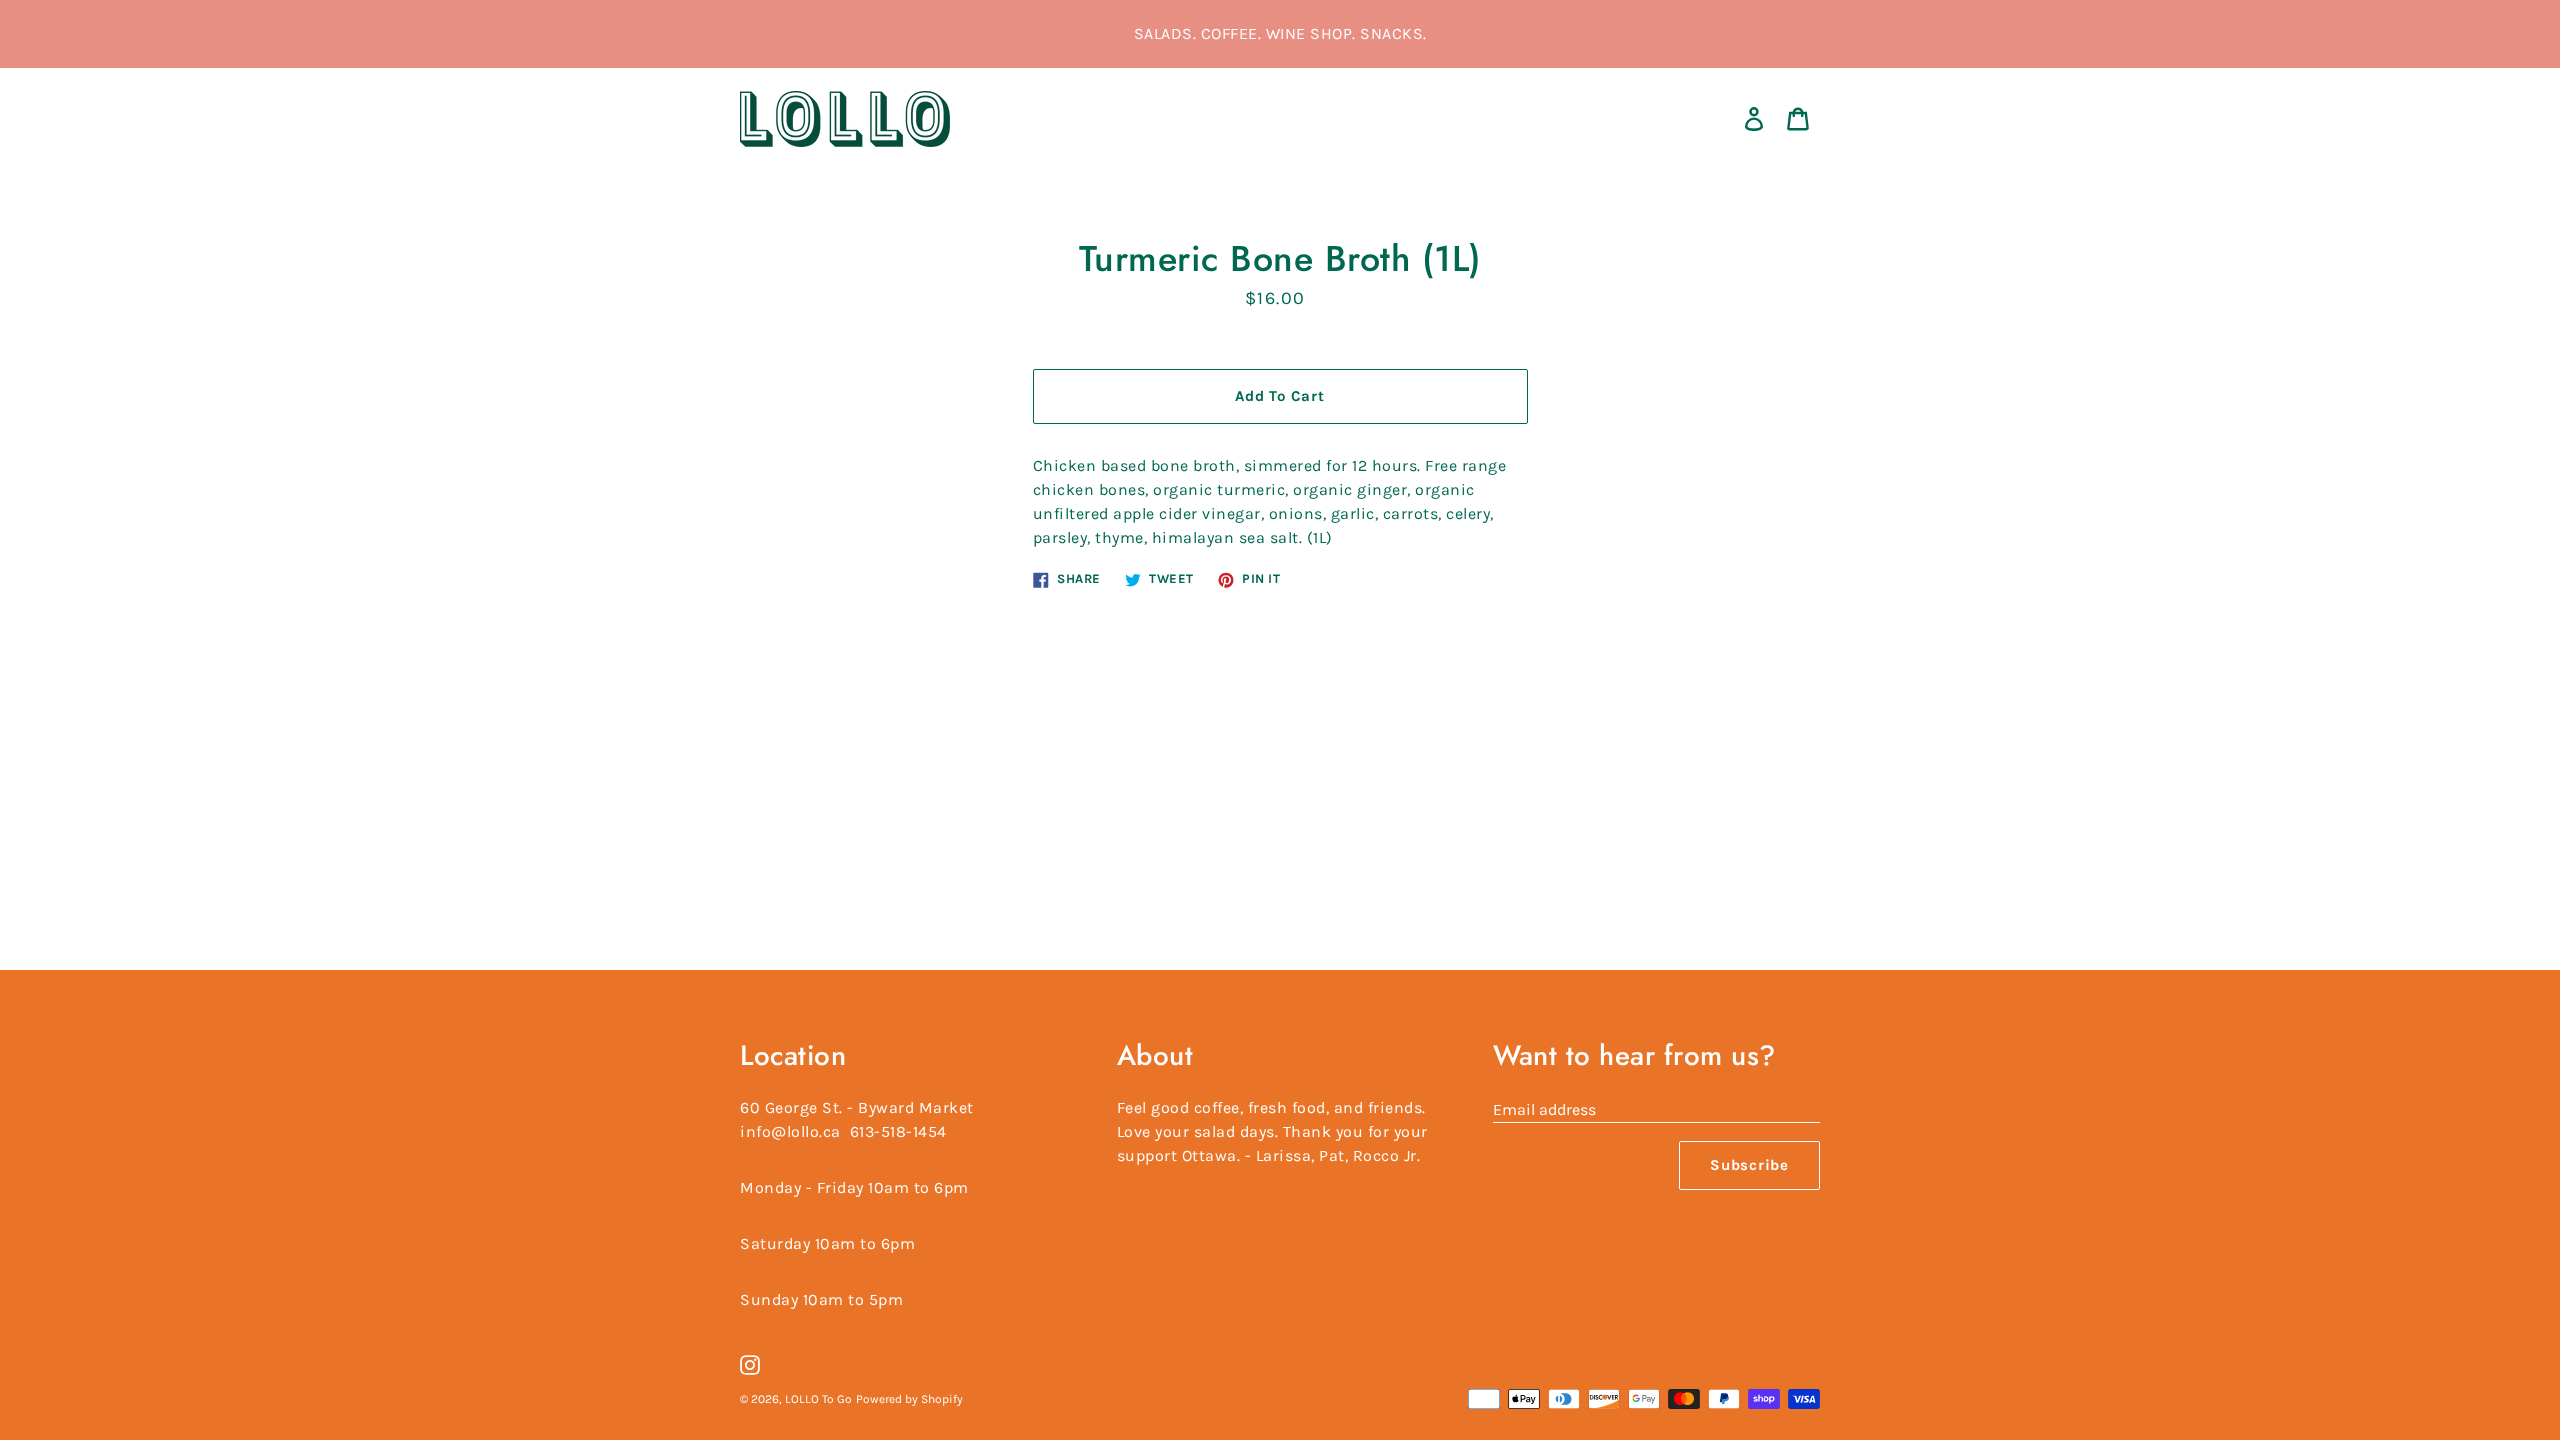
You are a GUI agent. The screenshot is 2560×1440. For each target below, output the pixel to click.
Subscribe (1749, 1165)
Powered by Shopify (909, 1399)
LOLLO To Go (818, 1399)
